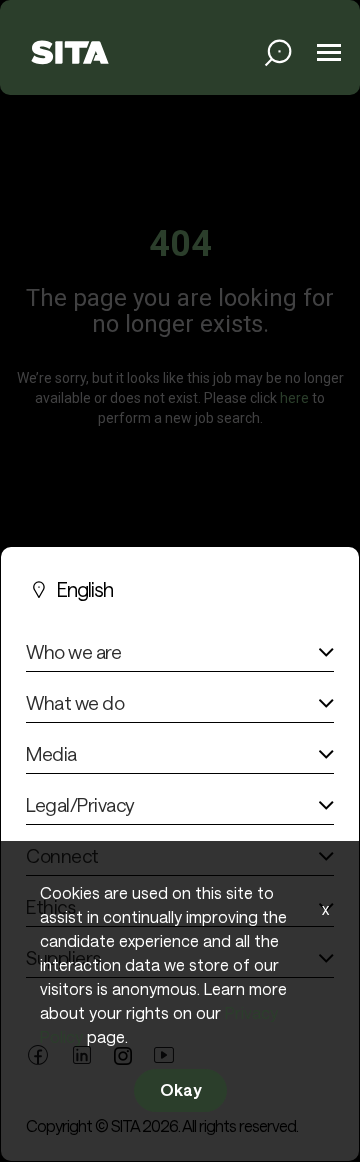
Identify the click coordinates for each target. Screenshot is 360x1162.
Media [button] (51, 754)
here (294, 397)
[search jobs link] (278, 52)
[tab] (180, 656)
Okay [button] (180, 1089)
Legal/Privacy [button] (80, 805)
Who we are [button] (73, 652)
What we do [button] (75, 703)
